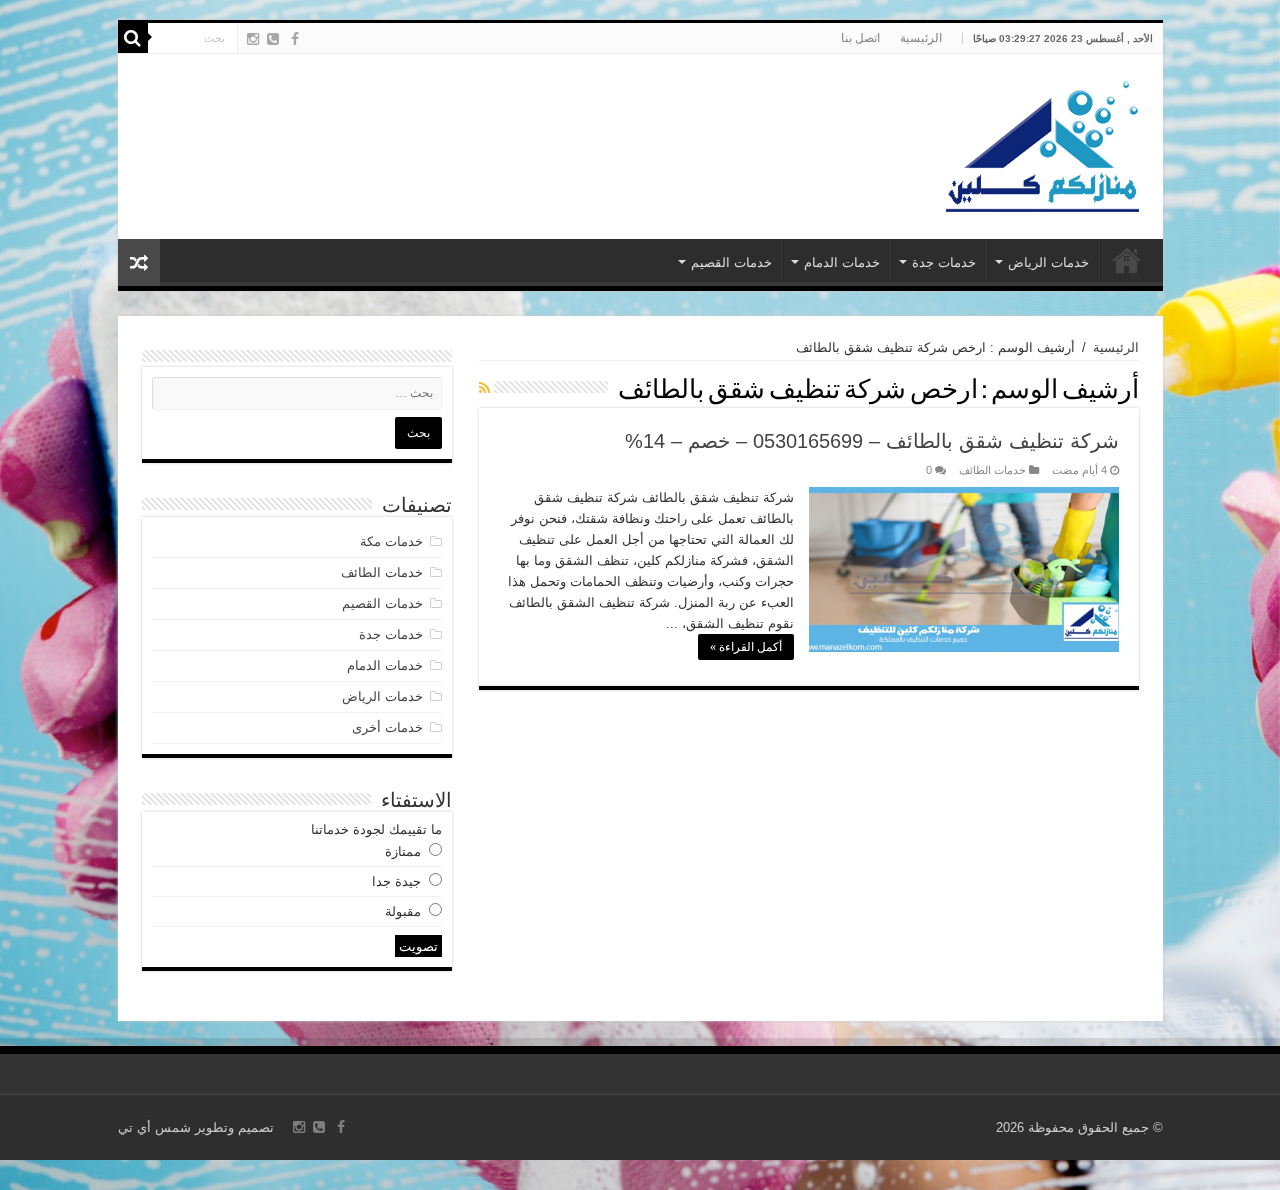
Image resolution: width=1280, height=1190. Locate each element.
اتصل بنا (860, 38)
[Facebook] (295, 39)
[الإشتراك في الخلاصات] (484, 388)
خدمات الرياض (1048, 262)
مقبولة (403, 911)
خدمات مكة (391, 541)
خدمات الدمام (842, 262)
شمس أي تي (154, 1127)
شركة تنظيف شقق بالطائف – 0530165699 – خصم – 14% (872, 441)
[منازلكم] (1041, 143)
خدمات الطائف (992, 470)
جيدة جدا (396, 881)
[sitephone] (273, 39)
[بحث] (133, 38)
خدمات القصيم (731, 262)
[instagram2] (253, 39)
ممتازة (403, 851)
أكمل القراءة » (746, 647)
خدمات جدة (944, 262)
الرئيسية (921, 38)
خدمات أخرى (387, 727)
